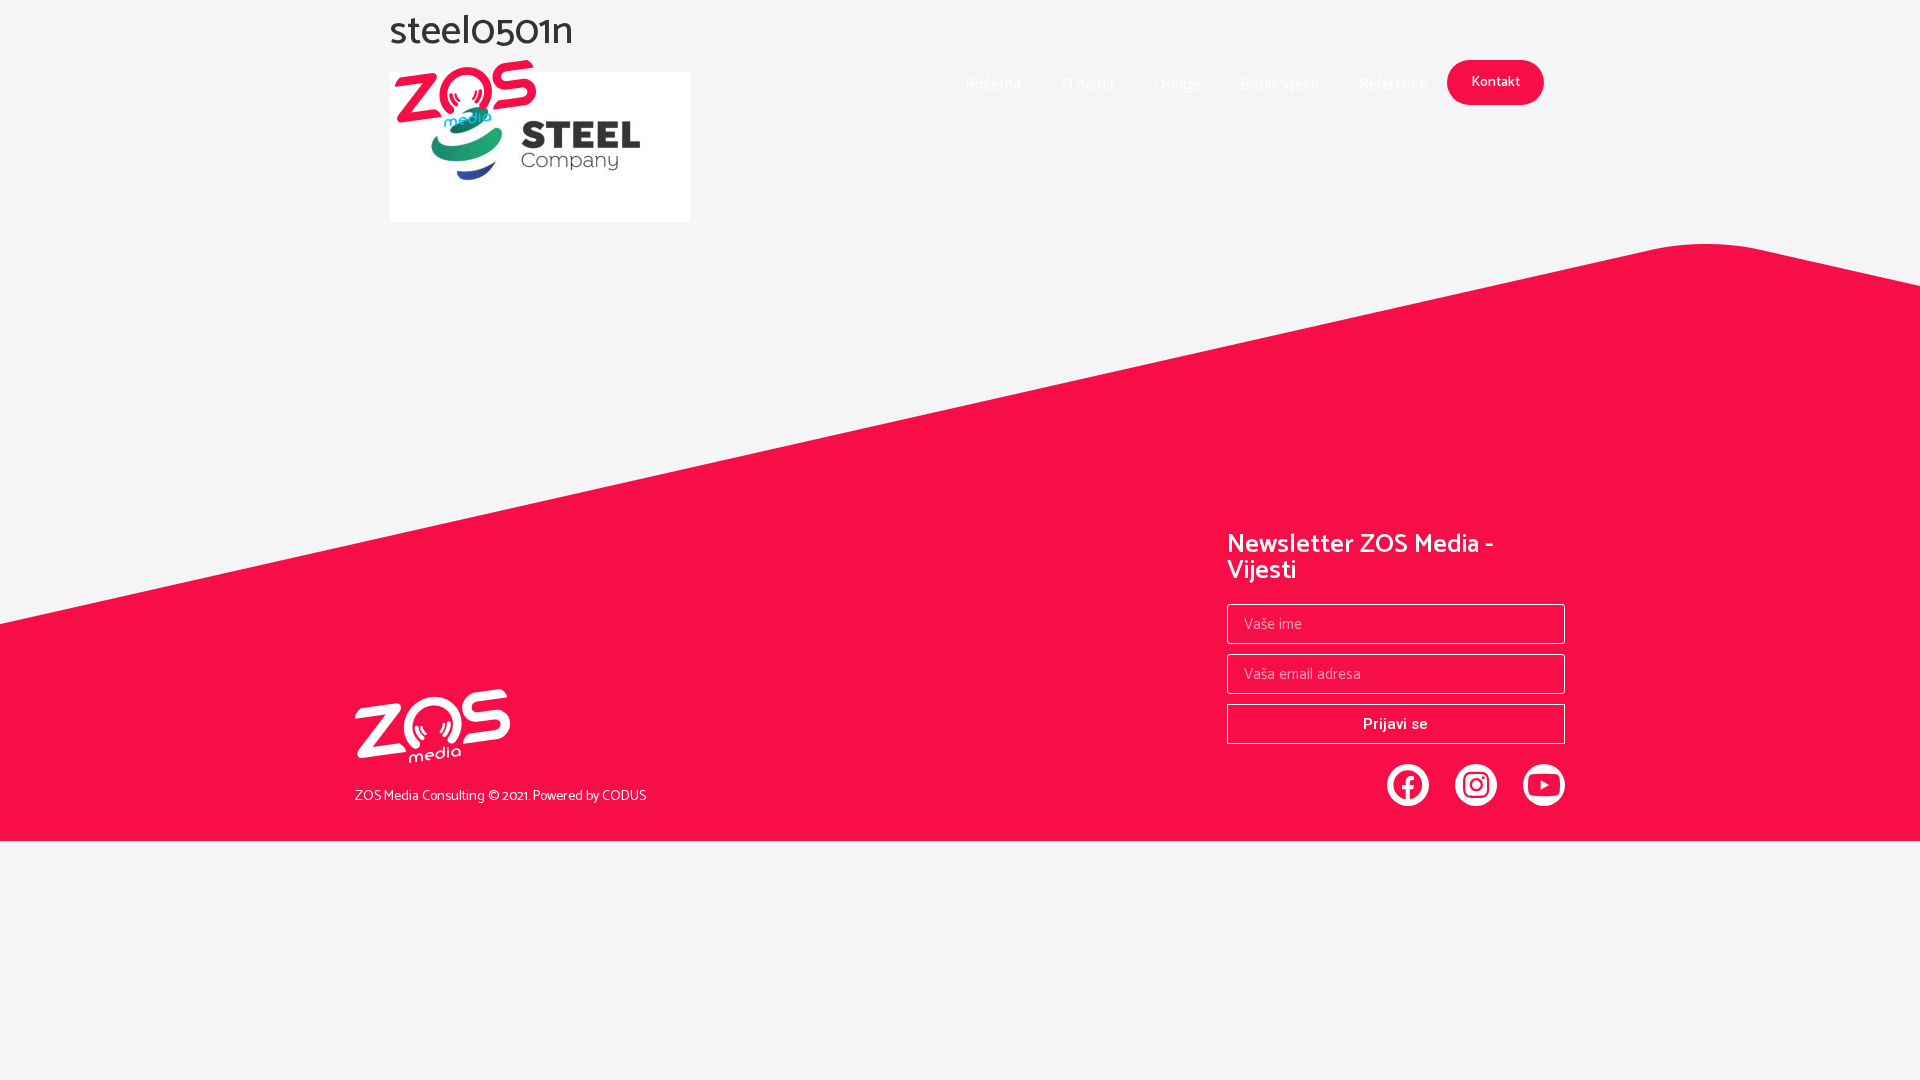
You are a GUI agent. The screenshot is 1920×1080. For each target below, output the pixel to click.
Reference (1393, 84)
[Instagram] (1476, 785)
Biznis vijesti (1279, 84)
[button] (1495, 82)
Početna (993, 84)
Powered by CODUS (589, 796)
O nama (1087, 84)
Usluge (1177, 84)
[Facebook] (1408, 785)
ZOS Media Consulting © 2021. (444, 796)
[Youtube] (1544, 785)
